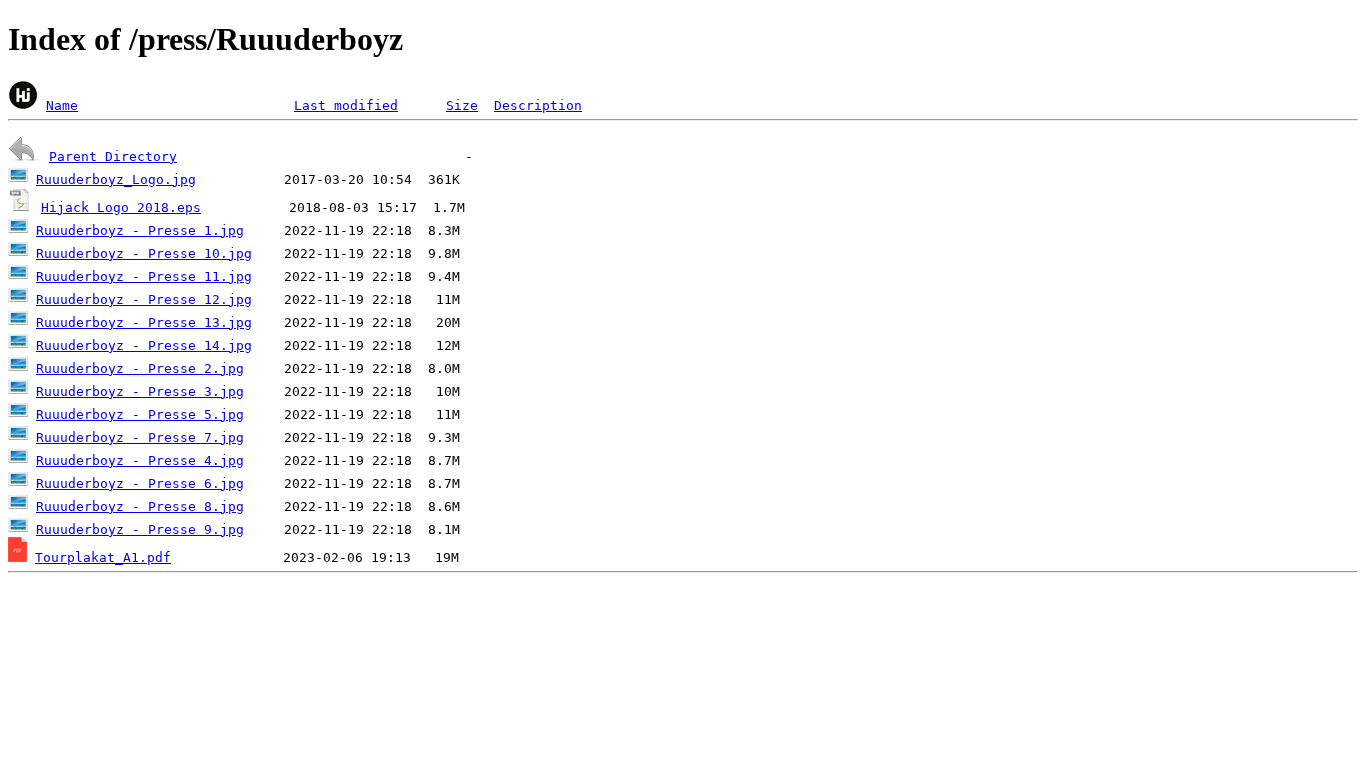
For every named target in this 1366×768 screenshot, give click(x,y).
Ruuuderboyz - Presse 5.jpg (140, 414)
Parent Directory (113, 156)
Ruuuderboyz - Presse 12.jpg (144, 299)
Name (62, 105)
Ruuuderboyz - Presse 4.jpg (140, 460)
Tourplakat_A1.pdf (103, 557)
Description (538, 105)
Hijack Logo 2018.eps (121, 207)
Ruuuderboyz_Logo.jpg (116, 179)
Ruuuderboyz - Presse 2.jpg (140, 368)
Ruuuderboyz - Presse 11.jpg (144, 276)
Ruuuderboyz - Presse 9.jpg (140, 529)
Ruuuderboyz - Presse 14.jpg (144, 345)
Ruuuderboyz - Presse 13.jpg (144, 322)
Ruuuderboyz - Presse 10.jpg (144, 253)
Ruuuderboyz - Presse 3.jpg (140, 391)
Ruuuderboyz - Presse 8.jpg (140, 506)
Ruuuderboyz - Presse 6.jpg (140, 483)
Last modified (346, 105)
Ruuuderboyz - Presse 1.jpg (140, 230)
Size (462, 105)
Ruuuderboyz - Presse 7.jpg (140, 437)
